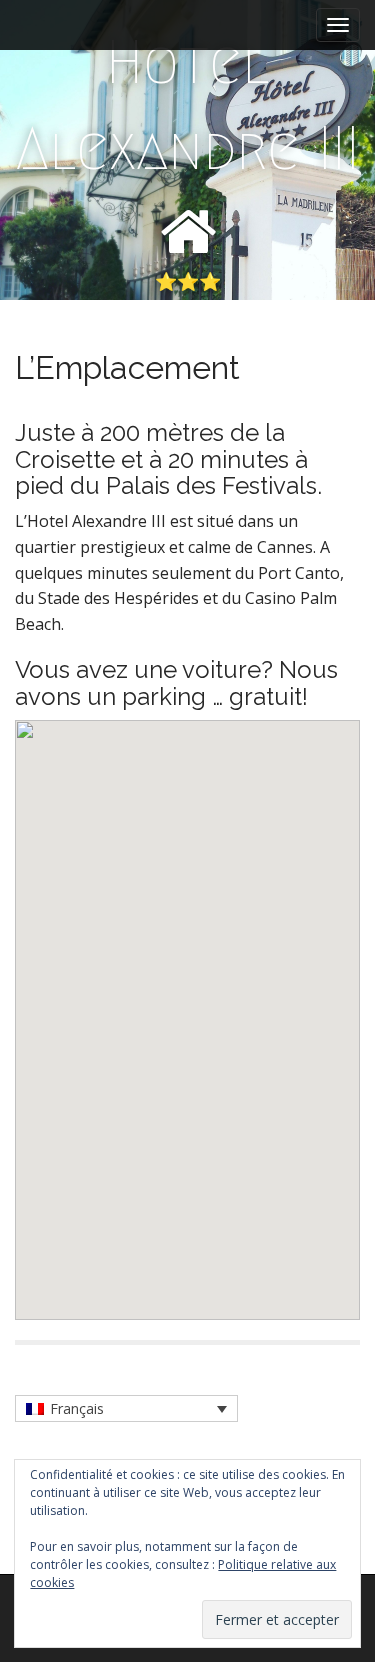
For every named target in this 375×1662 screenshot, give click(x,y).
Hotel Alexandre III (188, 105)
